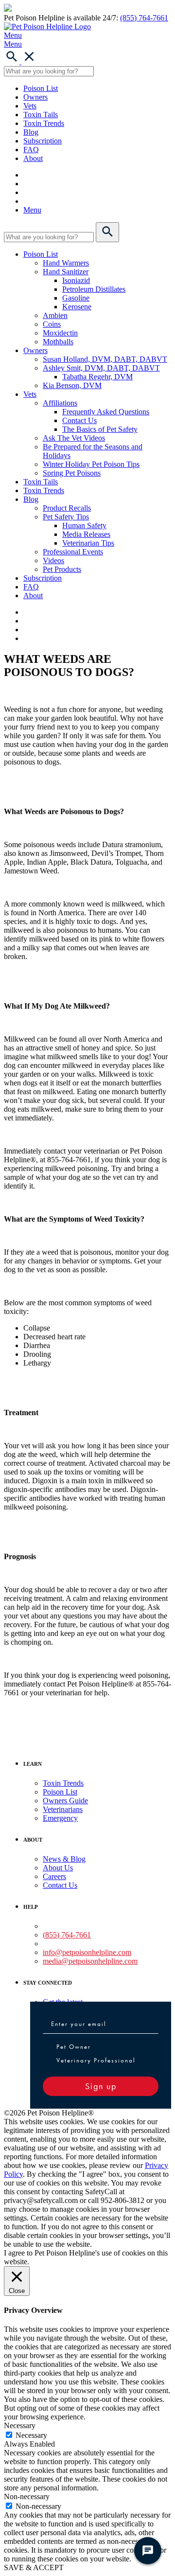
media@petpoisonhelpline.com (90, 1961)
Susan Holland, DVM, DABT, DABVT (105, 359)
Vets (30, 106)
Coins (52, 324)
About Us (58, 1868)
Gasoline (76, 298)
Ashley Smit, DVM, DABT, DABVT (101, 368)
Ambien (55, 315)
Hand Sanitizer (66, 272)
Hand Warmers (66, 263)
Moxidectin (60, 333)
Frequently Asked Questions (106, 412)
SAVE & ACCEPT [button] (34, 2567)
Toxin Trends (44, 123)
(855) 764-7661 (144, 18)
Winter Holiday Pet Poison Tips (91, 464)
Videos (53, 560)
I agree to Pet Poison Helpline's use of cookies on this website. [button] (86, 2257)
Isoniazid (76, 280)
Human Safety (84, 525)
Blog (31, 132)
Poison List (41, 88)
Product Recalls (67, 508)
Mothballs (58, 342)
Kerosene (77, 307)
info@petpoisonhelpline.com (87, 1952)
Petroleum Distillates (94, 289)
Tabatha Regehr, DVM (97, 377)
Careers (54, 1876)
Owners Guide (65, 1801)
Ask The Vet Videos (74, 438)
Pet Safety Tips (66, 517)
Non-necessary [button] (27, 2496)
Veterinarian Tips (88, 543)
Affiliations (60, 403)
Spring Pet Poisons (72, 473)
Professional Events (73, 552)
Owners (35, 97)
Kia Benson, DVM (72, 385)
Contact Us (79, 420)
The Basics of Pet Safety (100, 429)
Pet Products (62, 569)
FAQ (31, 150)
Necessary (31, 2435)
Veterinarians (63, 1809)
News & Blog (64, 1859)
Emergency (60, 1818)
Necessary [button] (20, 2425)
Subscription (43, 141)
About (33, 158)
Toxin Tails (41, 115)
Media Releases (86, 534)
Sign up (101, 2086)
